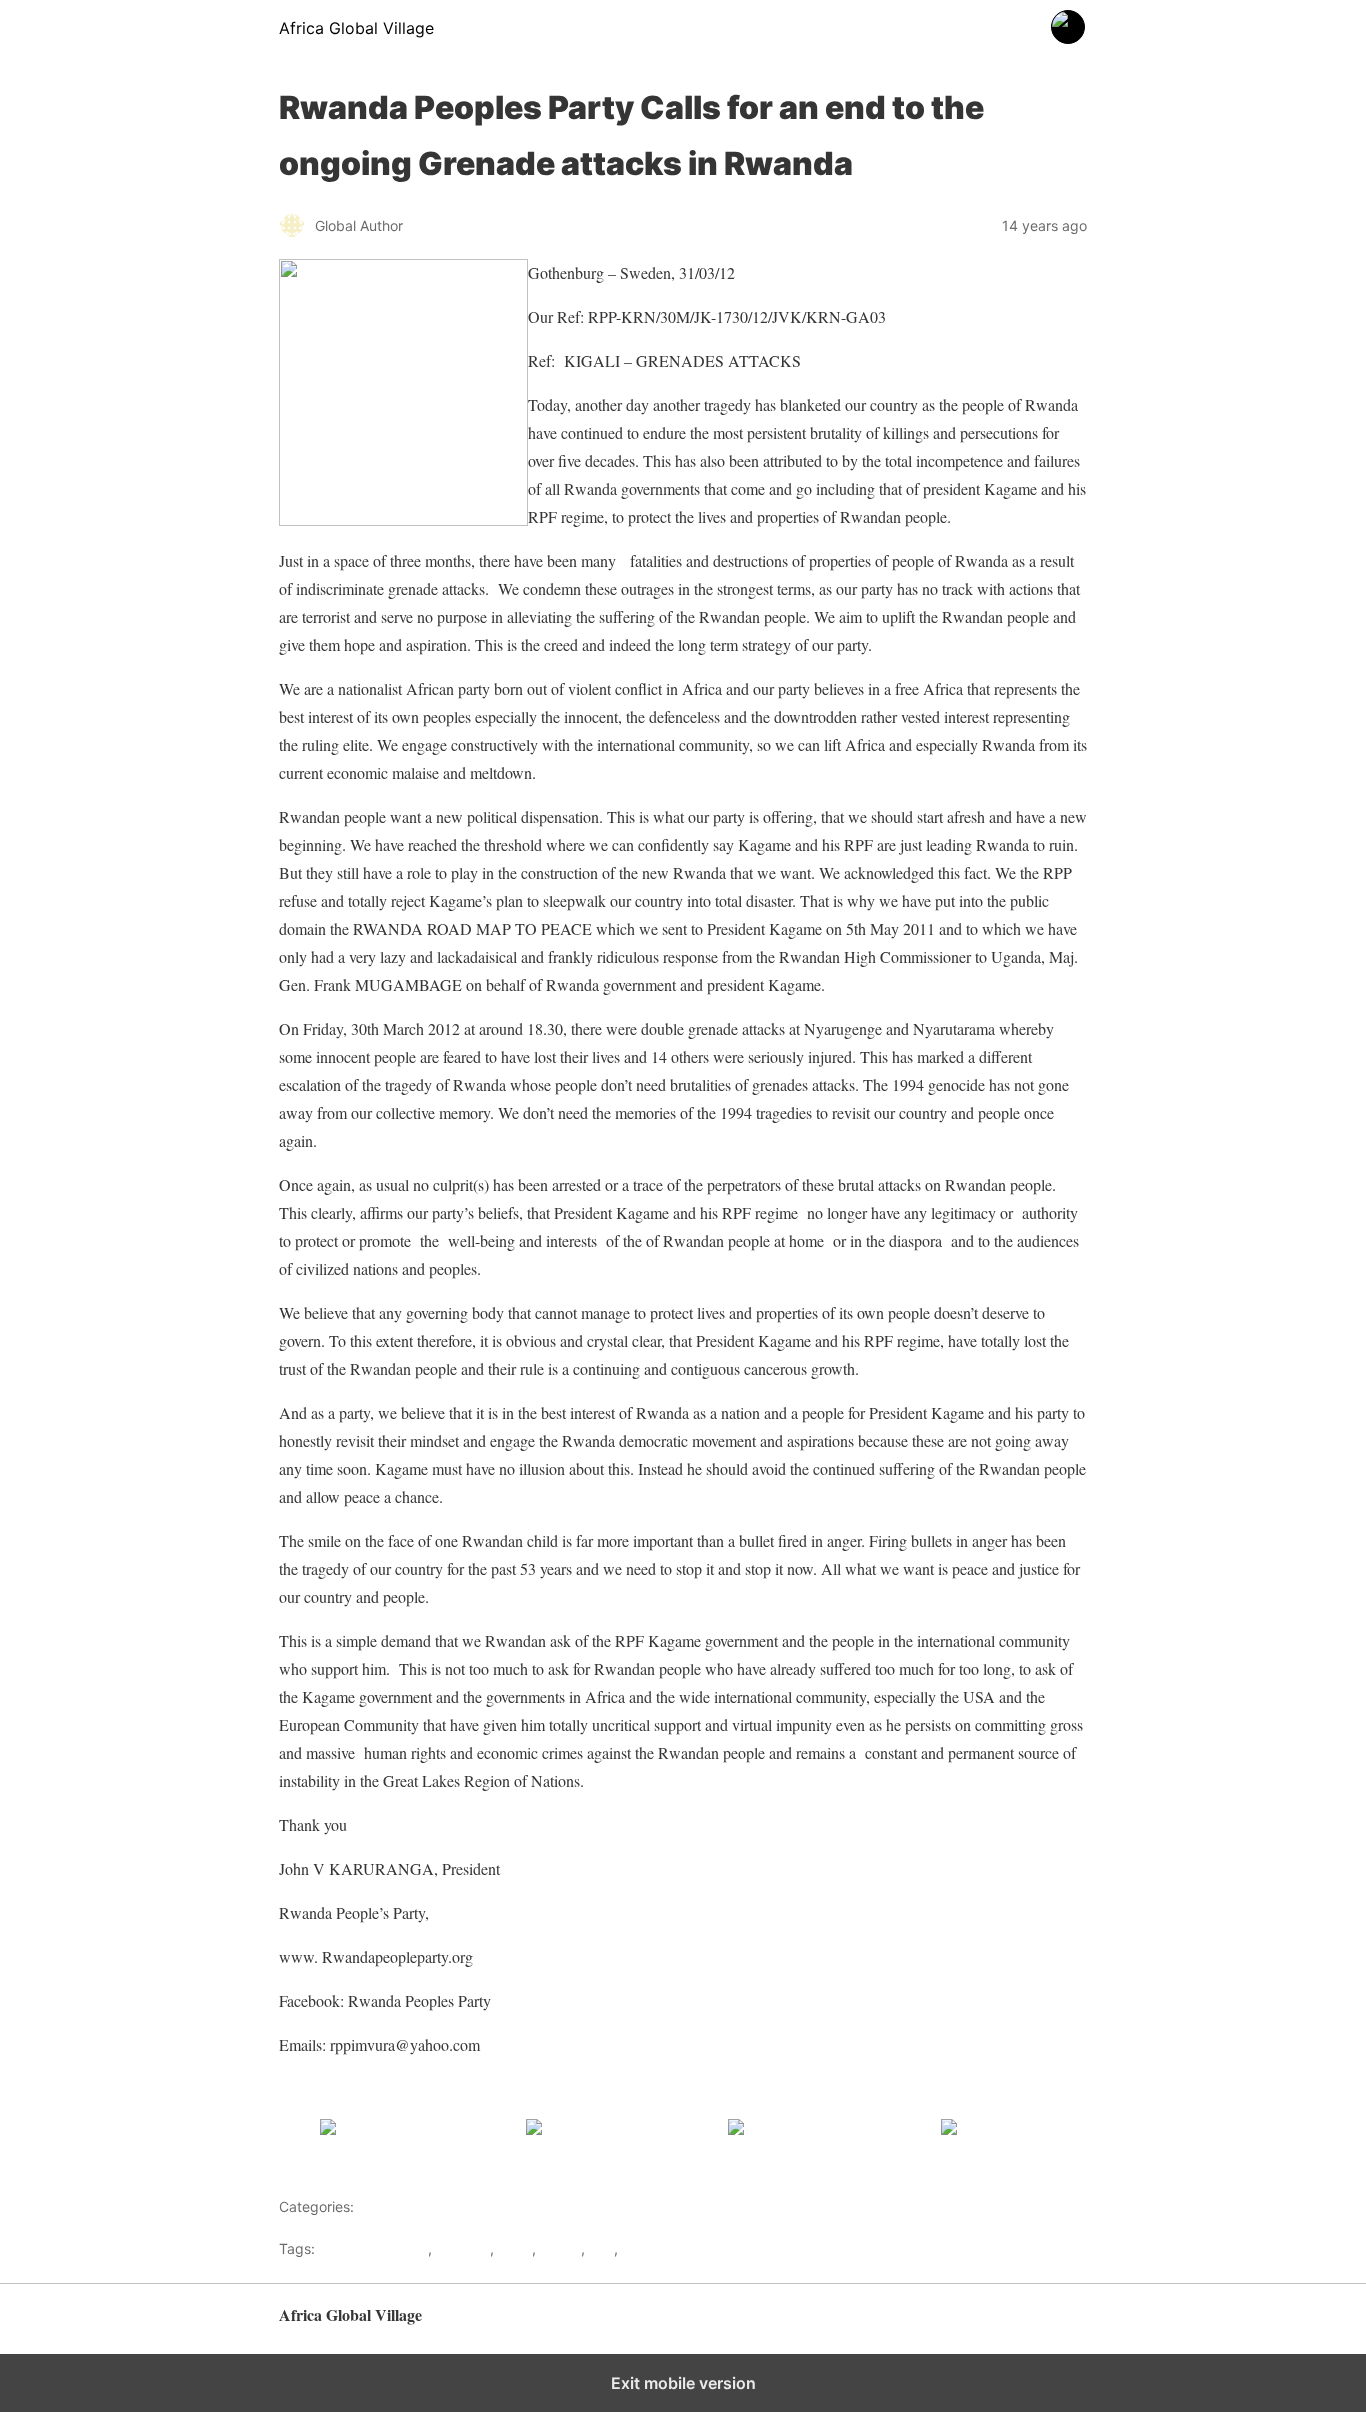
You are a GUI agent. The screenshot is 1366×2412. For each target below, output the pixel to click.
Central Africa (402, 2206)
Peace (560, 2248)
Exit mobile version (683, 2383)
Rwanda (648, 2248)
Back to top (1052, 2324)
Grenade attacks (373, 2248)
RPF (601, 2248)
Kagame (463, 2248)
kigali (515, 2248)
